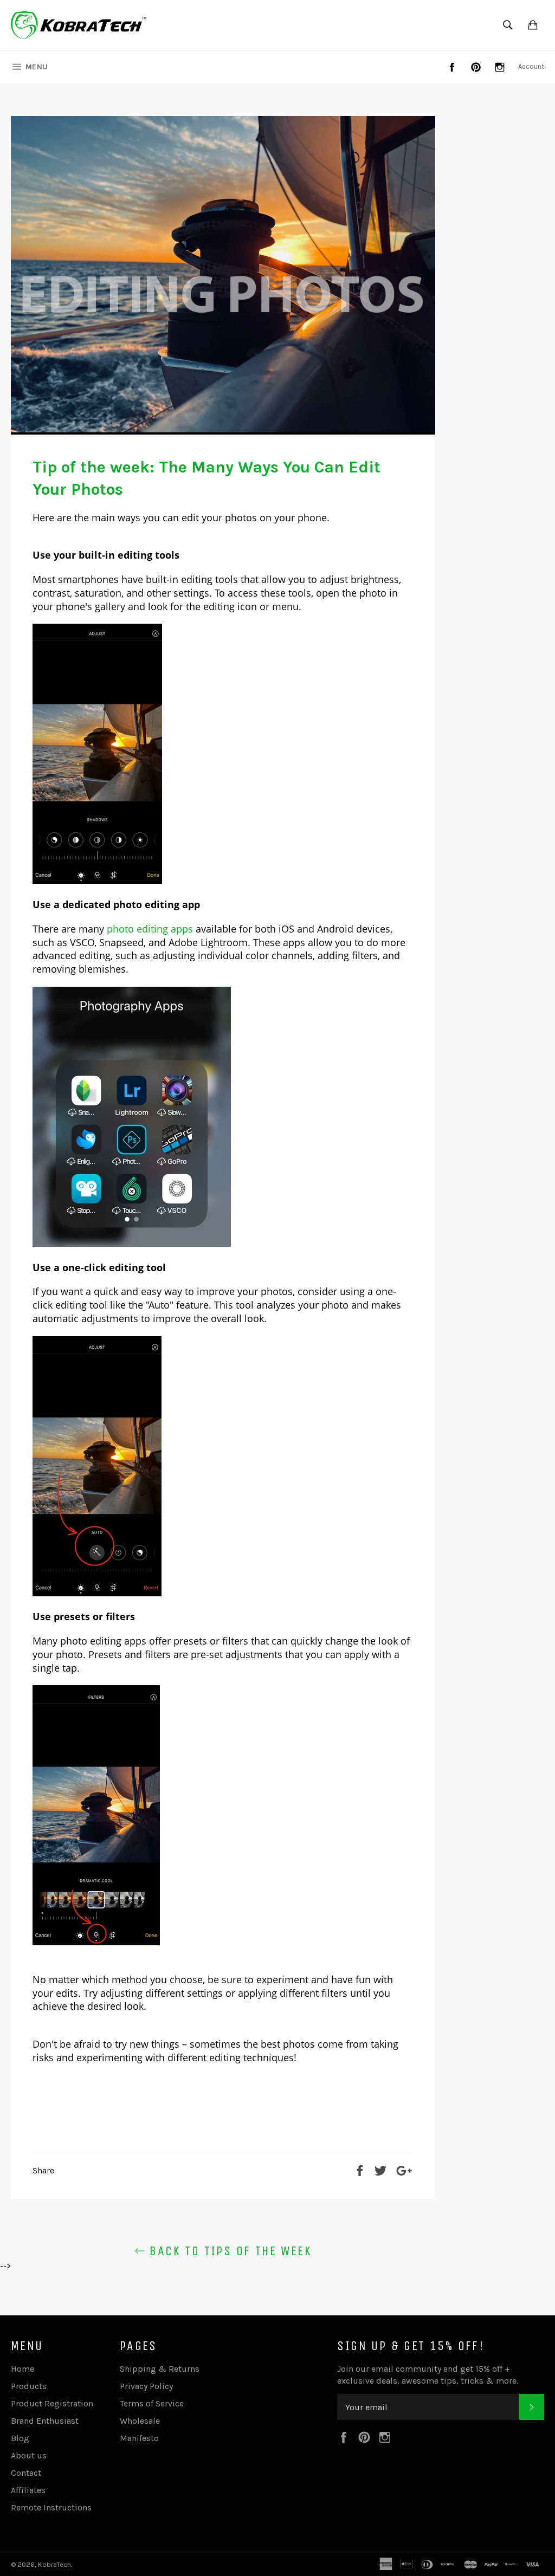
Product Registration (52, 2403)
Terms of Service (152, 2403)
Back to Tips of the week (228, 2251)
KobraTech (54, 2564)
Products (29, 2386)
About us (29, 2455)
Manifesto (139, 2438)
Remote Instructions (51, 2507)
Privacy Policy (146, 2386)
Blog (20, 2438)
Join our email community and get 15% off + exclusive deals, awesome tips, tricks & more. (428, 2375)
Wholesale (140, 2421)
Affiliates (28, 2490)
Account (531, 66)
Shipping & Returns (160, 2369)
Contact (26, 2473)
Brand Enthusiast (45, 2421)
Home (22, 2369)
